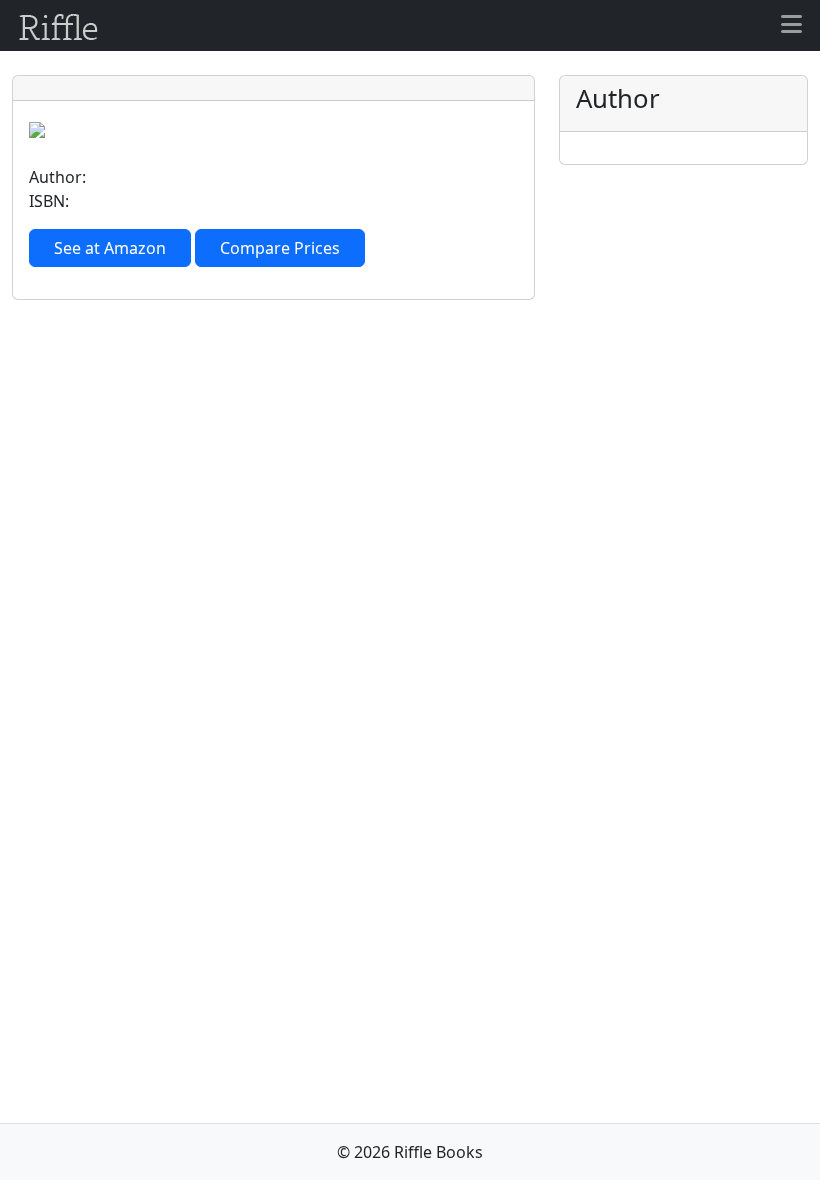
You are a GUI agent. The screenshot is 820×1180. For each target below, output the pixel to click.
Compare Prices (280, 248)
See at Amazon (110, 248)
